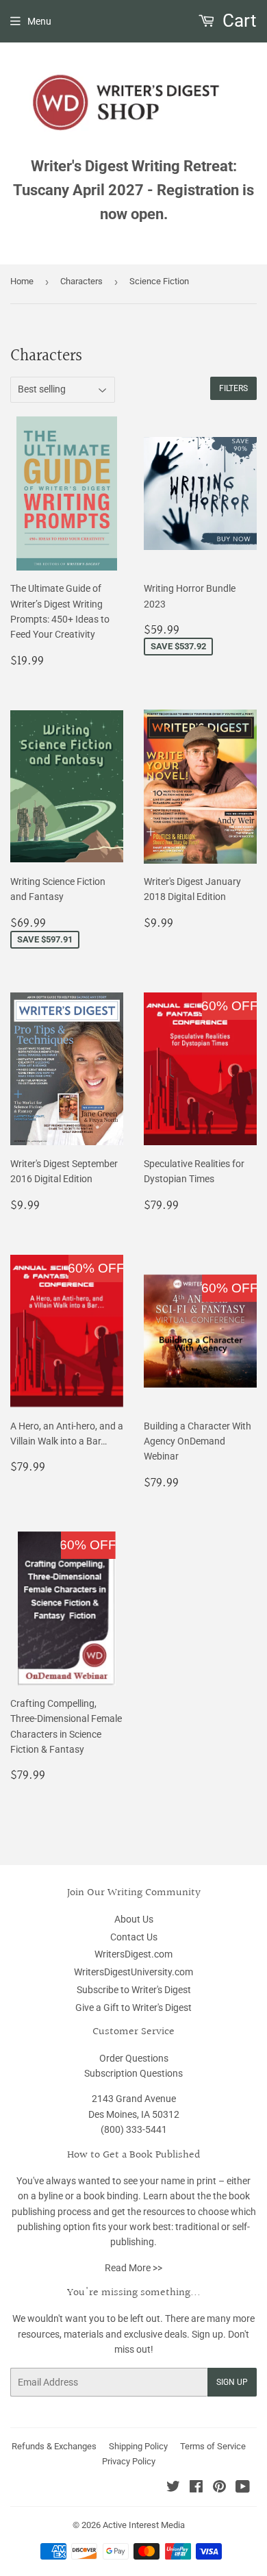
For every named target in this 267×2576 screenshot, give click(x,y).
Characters (81, 281)
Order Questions (134, 2058)
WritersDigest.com (133, 1954)
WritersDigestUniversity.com (133, 1972)
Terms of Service (213, 2446)
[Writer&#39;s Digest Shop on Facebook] (196, 2488)
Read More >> (133, 2268)
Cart (238, 21)
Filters (233, 388)
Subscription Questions (133, 2073)
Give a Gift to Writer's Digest (133, 2008)
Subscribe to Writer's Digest (134, 1990)
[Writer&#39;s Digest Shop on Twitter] (173, 2488)
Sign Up (232, 2382)
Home (22, 281)
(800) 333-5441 (134, 2129)
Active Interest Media (144, 2525)
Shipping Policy (138, 2446)
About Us (134, 1919)
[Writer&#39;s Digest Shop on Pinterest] (219, 2488)
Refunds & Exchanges (54, 2446)
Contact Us (134, 1937)
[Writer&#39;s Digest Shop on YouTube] (243, 2488)
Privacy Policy (129, 2461)
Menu (39, 21)
